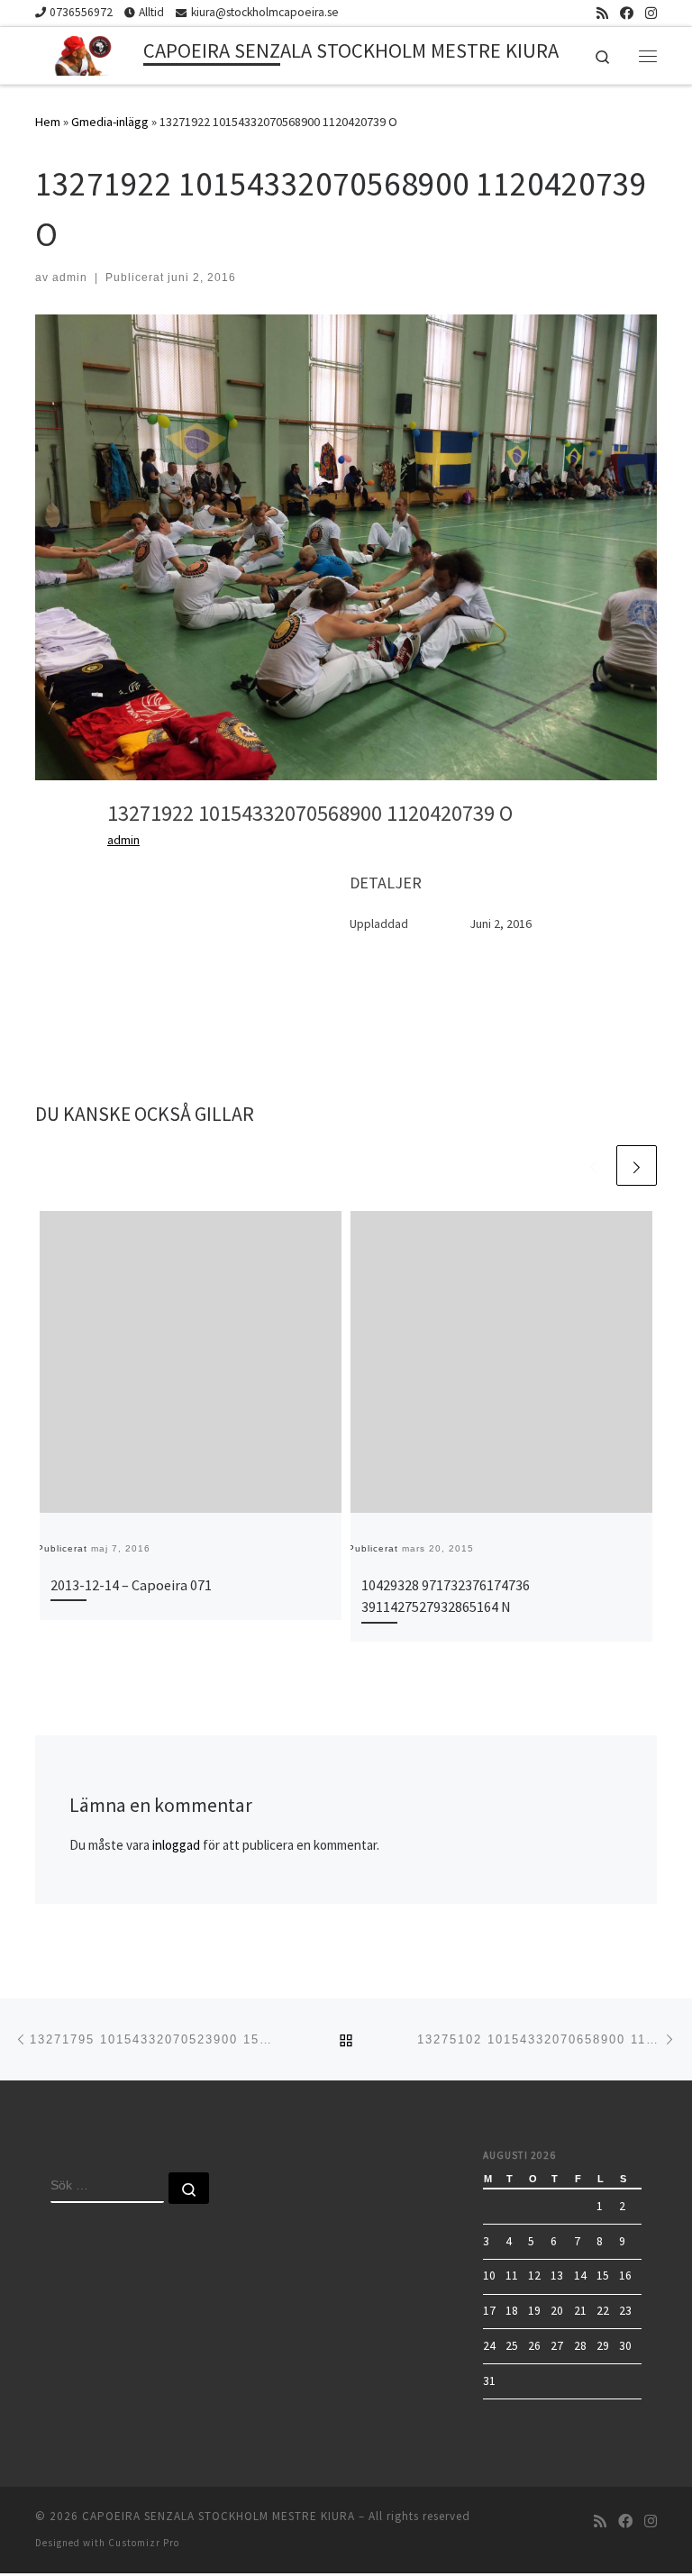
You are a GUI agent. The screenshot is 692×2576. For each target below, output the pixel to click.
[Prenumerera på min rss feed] (602, 13)
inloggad (176, 1845)
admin (70, 278)
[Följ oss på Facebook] (627, 13)
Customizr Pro (144, 2543)
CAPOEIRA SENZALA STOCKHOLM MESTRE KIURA (219, 2516)
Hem (48, 122)
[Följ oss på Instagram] (651, 13)
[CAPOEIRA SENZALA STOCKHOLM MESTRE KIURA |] (86, 53)
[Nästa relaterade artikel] (637, 1165)
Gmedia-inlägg (110, 122)
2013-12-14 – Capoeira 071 (131, 1585)
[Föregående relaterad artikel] (593, 1165)
